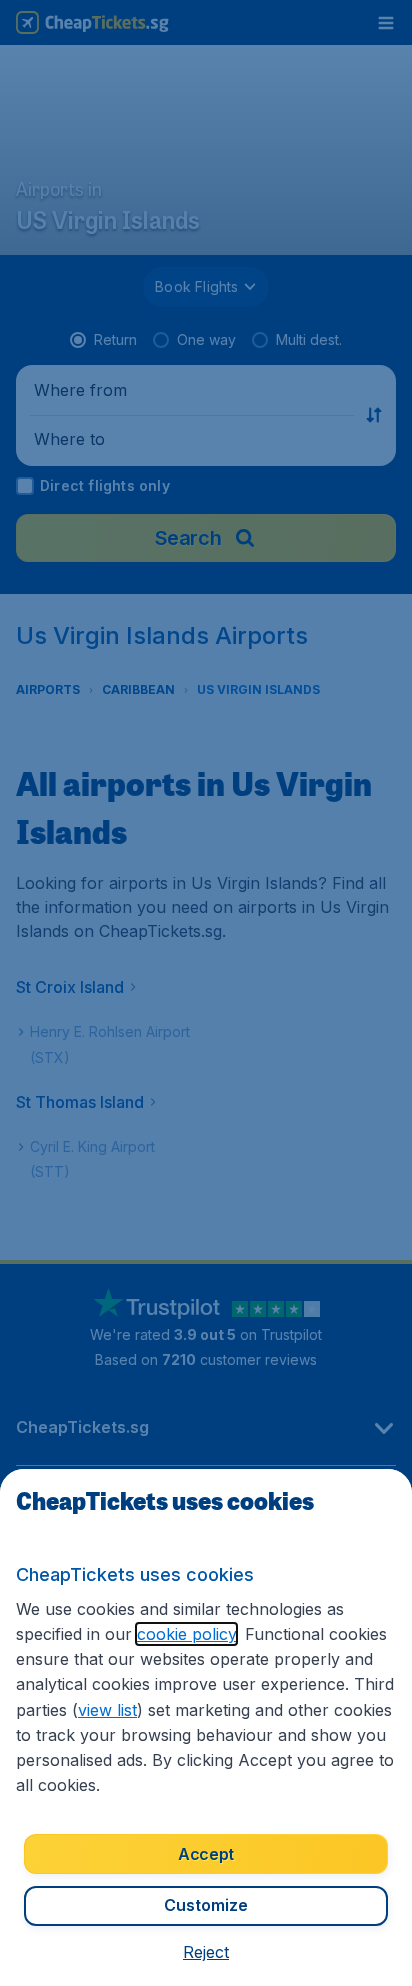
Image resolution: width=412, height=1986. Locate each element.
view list (107, 1710)
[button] (206, 1952)
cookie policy (186, 1634)
